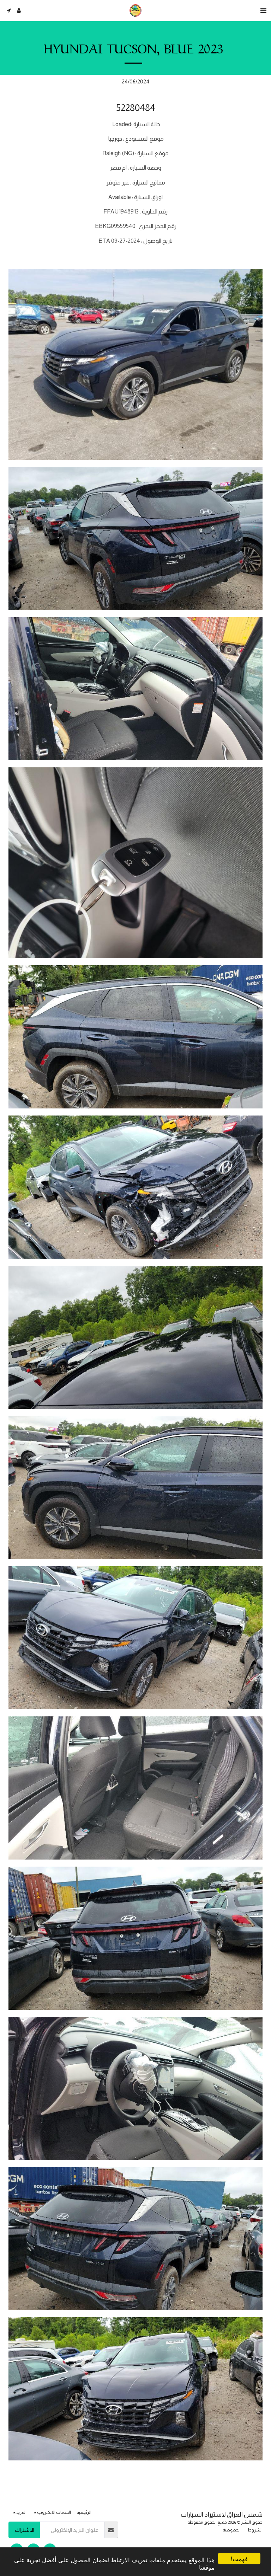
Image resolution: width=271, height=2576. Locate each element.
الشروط (255, 2530)
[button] (263, 10)
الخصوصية (232, 2530)
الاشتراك (25, 2530)
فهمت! (239, 2559)
